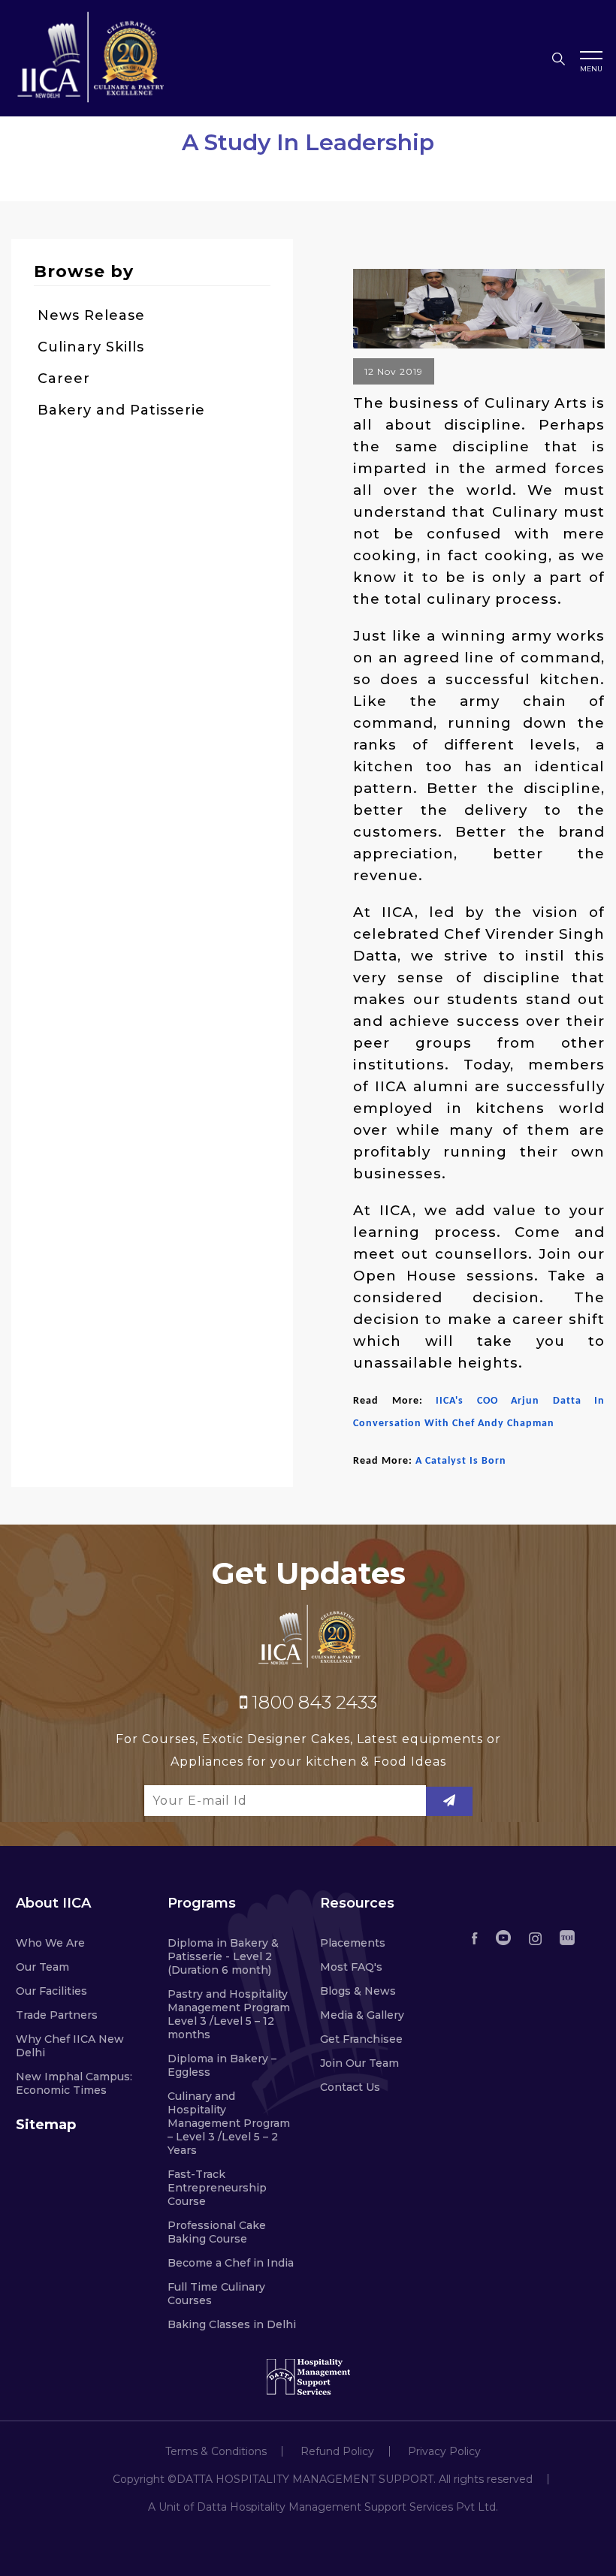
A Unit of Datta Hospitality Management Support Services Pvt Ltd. (323, 2507)
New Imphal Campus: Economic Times (74, 2083)
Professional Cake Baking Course (217, 2232)
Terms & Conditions (216, 2451)
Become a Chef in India (231, 2263)
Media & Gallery (362, 2015)
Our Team (42, 1967)
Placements (353, 1943)
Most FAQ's (351, 1967)
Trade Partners (57, 2015)
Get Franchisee (361, 2039)
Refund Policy (337, 2451)
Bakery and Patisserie (121, 410)
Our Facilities (51, 1991)
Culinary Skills (91, 347)
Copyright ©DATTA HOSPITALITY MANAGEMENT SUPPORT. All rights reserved (323, 2479)
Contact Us (350, 2087)
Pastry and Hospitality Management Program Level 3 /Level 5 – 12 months (229, 2014)
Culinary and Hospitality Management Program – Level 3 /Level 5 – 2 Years (229, 2123)
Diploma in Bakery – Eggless (222, 2065)
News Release (91, 315)
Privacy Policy (444, 2451)
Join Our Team (359, 2063)
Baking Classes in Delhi (232, 2324)
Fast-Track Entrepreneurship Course (217, 2188)
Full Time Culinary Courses (216, 2294)
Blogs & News (358, 1991)
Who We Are (50, 1943)
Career (64, 379)
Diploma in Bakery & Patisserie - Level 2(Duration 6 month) (223, 1956)
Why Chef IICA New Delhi (70, 2046)
